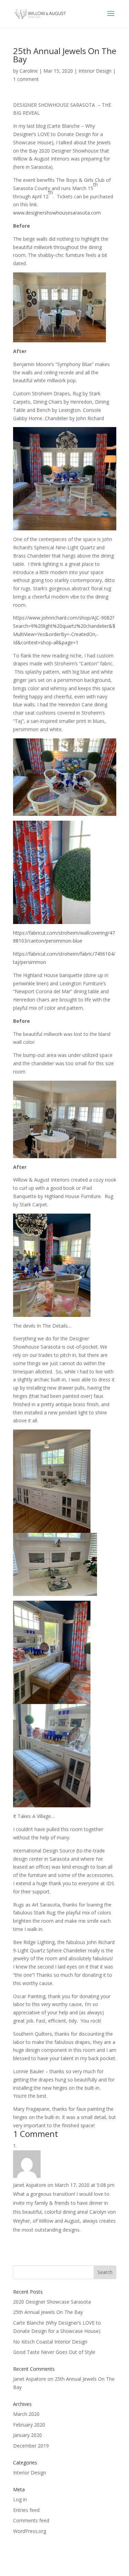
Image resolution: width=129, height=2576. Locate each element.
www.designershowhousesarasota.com (57, 213)
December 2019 (31, 2446)
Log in (20, 2499)
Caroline (29, 71)
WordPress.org (30, 2531)
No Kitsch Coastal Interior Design (50, 2342)
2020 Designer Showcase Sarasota (52, 2302)
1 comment (26, 79)
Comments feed (31, 2520)
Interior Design (95, 71)
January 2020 (28, 2435)
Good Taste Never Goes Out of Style (54, 2352)
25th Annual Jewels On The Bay (48, 2312)
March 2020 (26, 2414)
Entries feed (26, 2510)
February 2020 (29, 2425)
